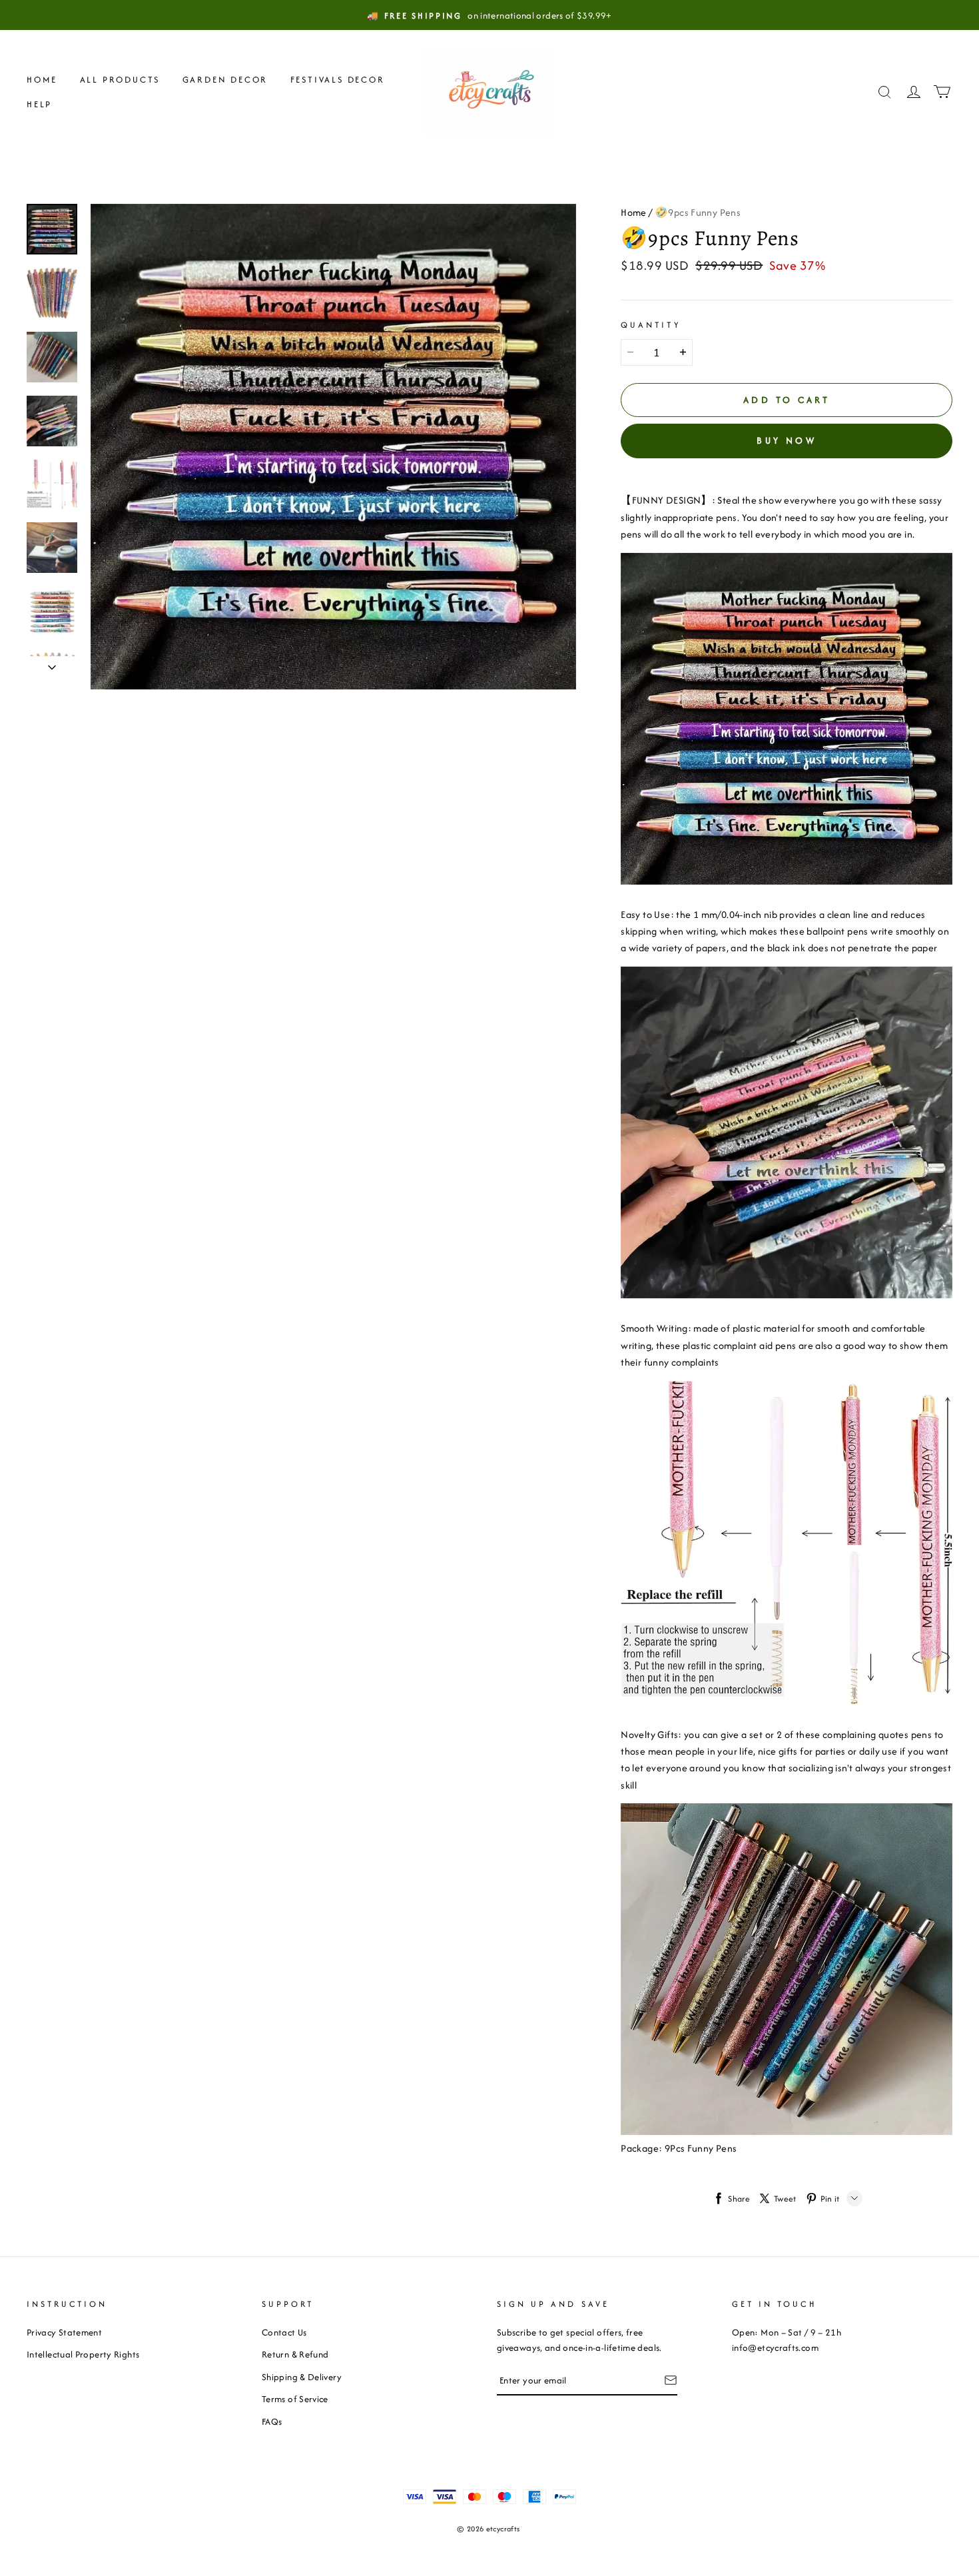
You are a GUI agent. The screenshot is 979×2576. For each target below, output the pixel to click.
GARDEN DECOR (225, 80)
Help (39, 104)
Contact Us (284, 2332)
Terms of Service (295, 2399)
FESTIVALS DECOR (338, 80)
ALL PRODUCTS (120, 80)
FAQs (272, 2421)
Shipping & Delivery (302, 2377)
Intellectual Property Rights (83, 2354)
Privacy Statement (64, 2332)
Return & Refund (295, 2354)
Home (42, 80)
